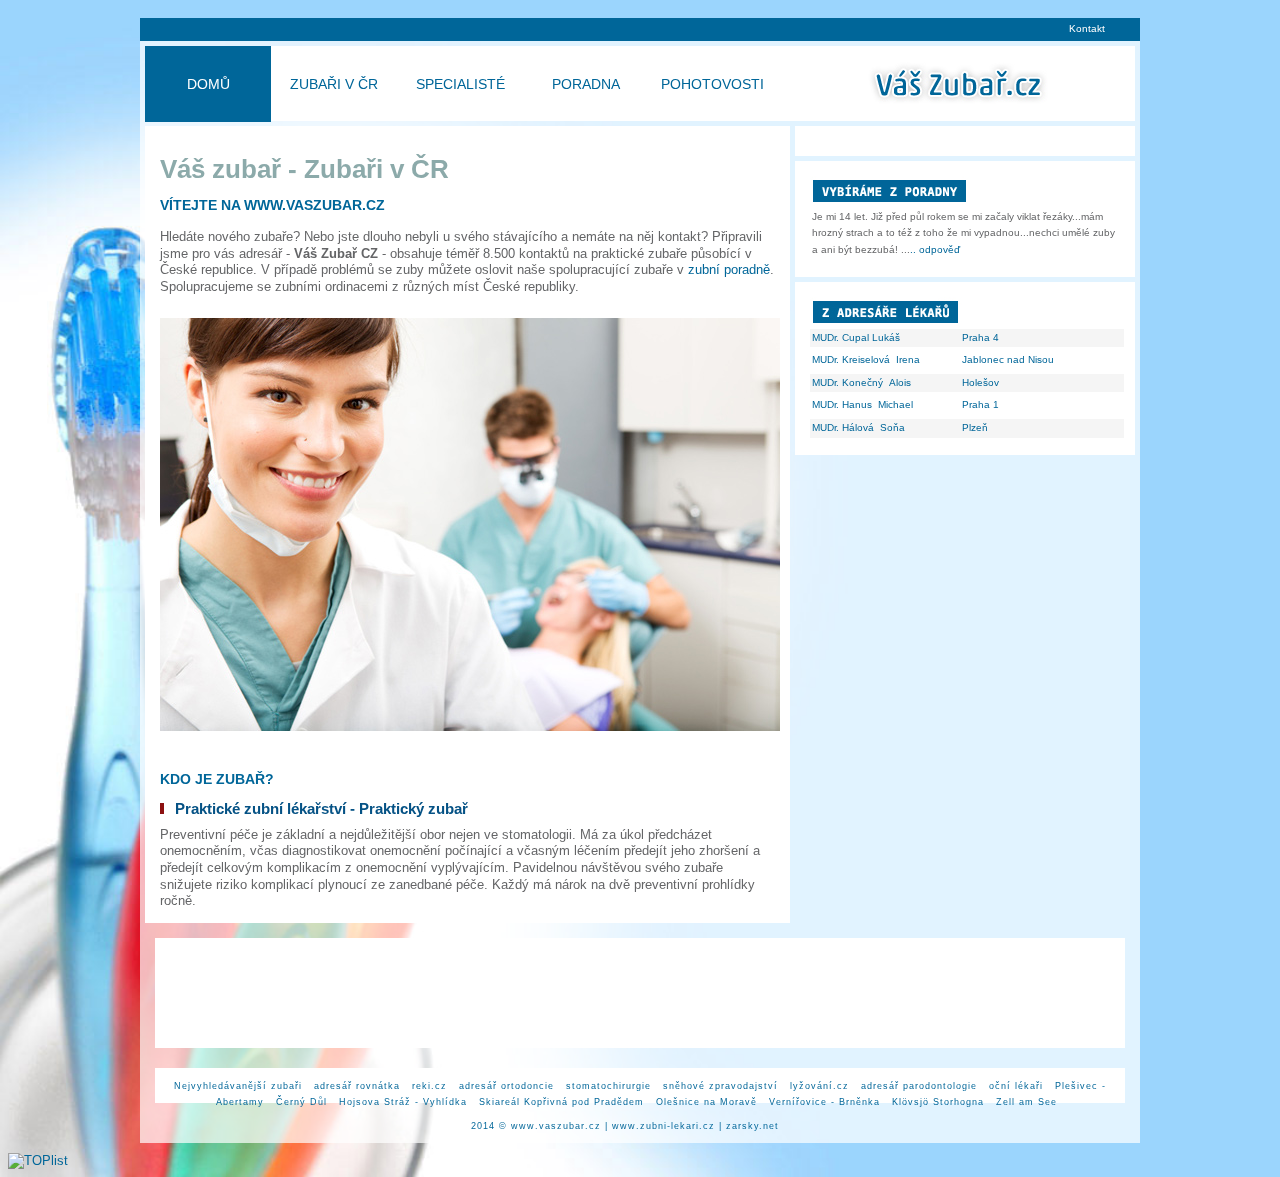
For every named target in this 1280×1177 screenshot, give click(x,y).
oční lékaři (1016, 1086)
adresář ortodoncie (506, 1086)
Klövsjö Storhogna (938, 1102)
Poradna (586, 84)
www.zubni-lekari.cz (663, 1126)
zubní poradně (729, 269)
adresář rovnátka (357, 1086)
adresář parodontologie (919, 1086)
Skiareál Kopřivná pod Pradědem (561, 1102)
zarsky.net (752, 1126)
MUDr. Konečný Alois (861, 382)
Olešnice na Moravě (706, 1102)
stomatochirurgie (608, 1086)
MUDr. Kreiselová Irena (866, 359)
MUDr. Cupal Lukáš (856, 337)
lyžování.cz (819, 1086)
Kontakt (1087, 28)
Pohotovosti (712, 84)
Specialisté (460, 84)
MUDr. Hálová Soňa (858, 427)
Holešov (980, 382)
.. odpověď (935, 249)
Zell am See (1026, 1102)
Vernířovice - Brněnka (824, 1102)
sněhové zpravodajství (720, 1086)
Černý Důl (301, 1102)
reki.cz (429, 1086)
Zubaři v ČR (334, 84)
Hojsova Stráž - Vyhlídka (403, 1102)
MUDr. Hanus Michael (862, 404)
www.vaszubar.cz (556, 1126)
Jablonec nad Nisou (1008, 359)
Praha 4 (980, 337)
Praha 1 (980, 404)
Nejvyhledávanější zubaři (238, 1086)
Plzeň (975, 427)
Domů (208, 84)
